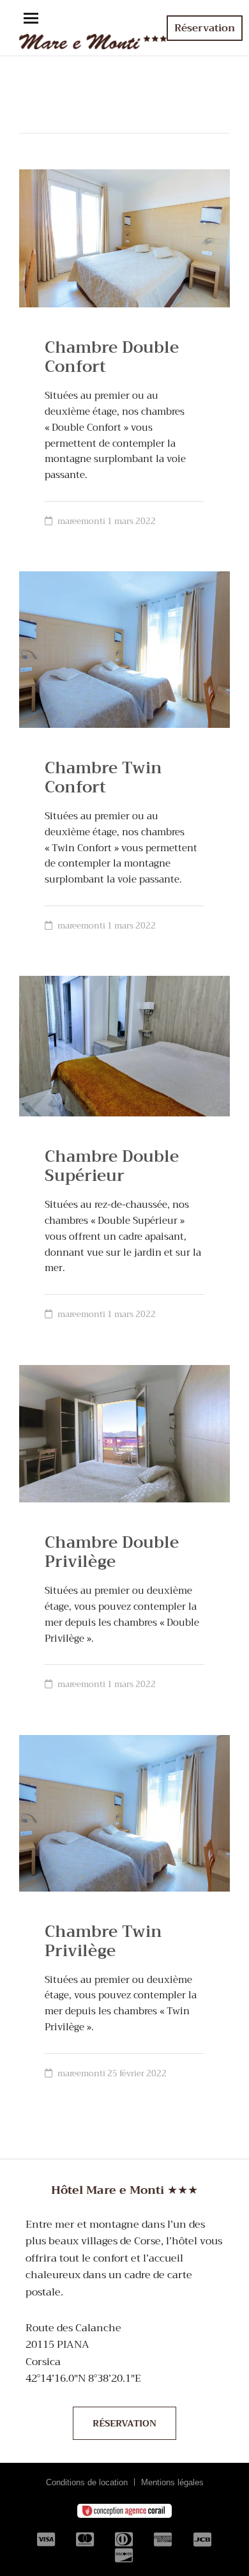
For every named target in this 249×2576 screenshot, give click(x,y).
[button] (31, 19)
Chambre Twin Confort (103, 777)
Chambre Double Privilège (112, 1552)
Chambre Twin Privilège (103, 1941)
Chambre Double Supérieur (112, 1166)
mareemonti (81, 521)
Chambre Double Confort (112, 357)
